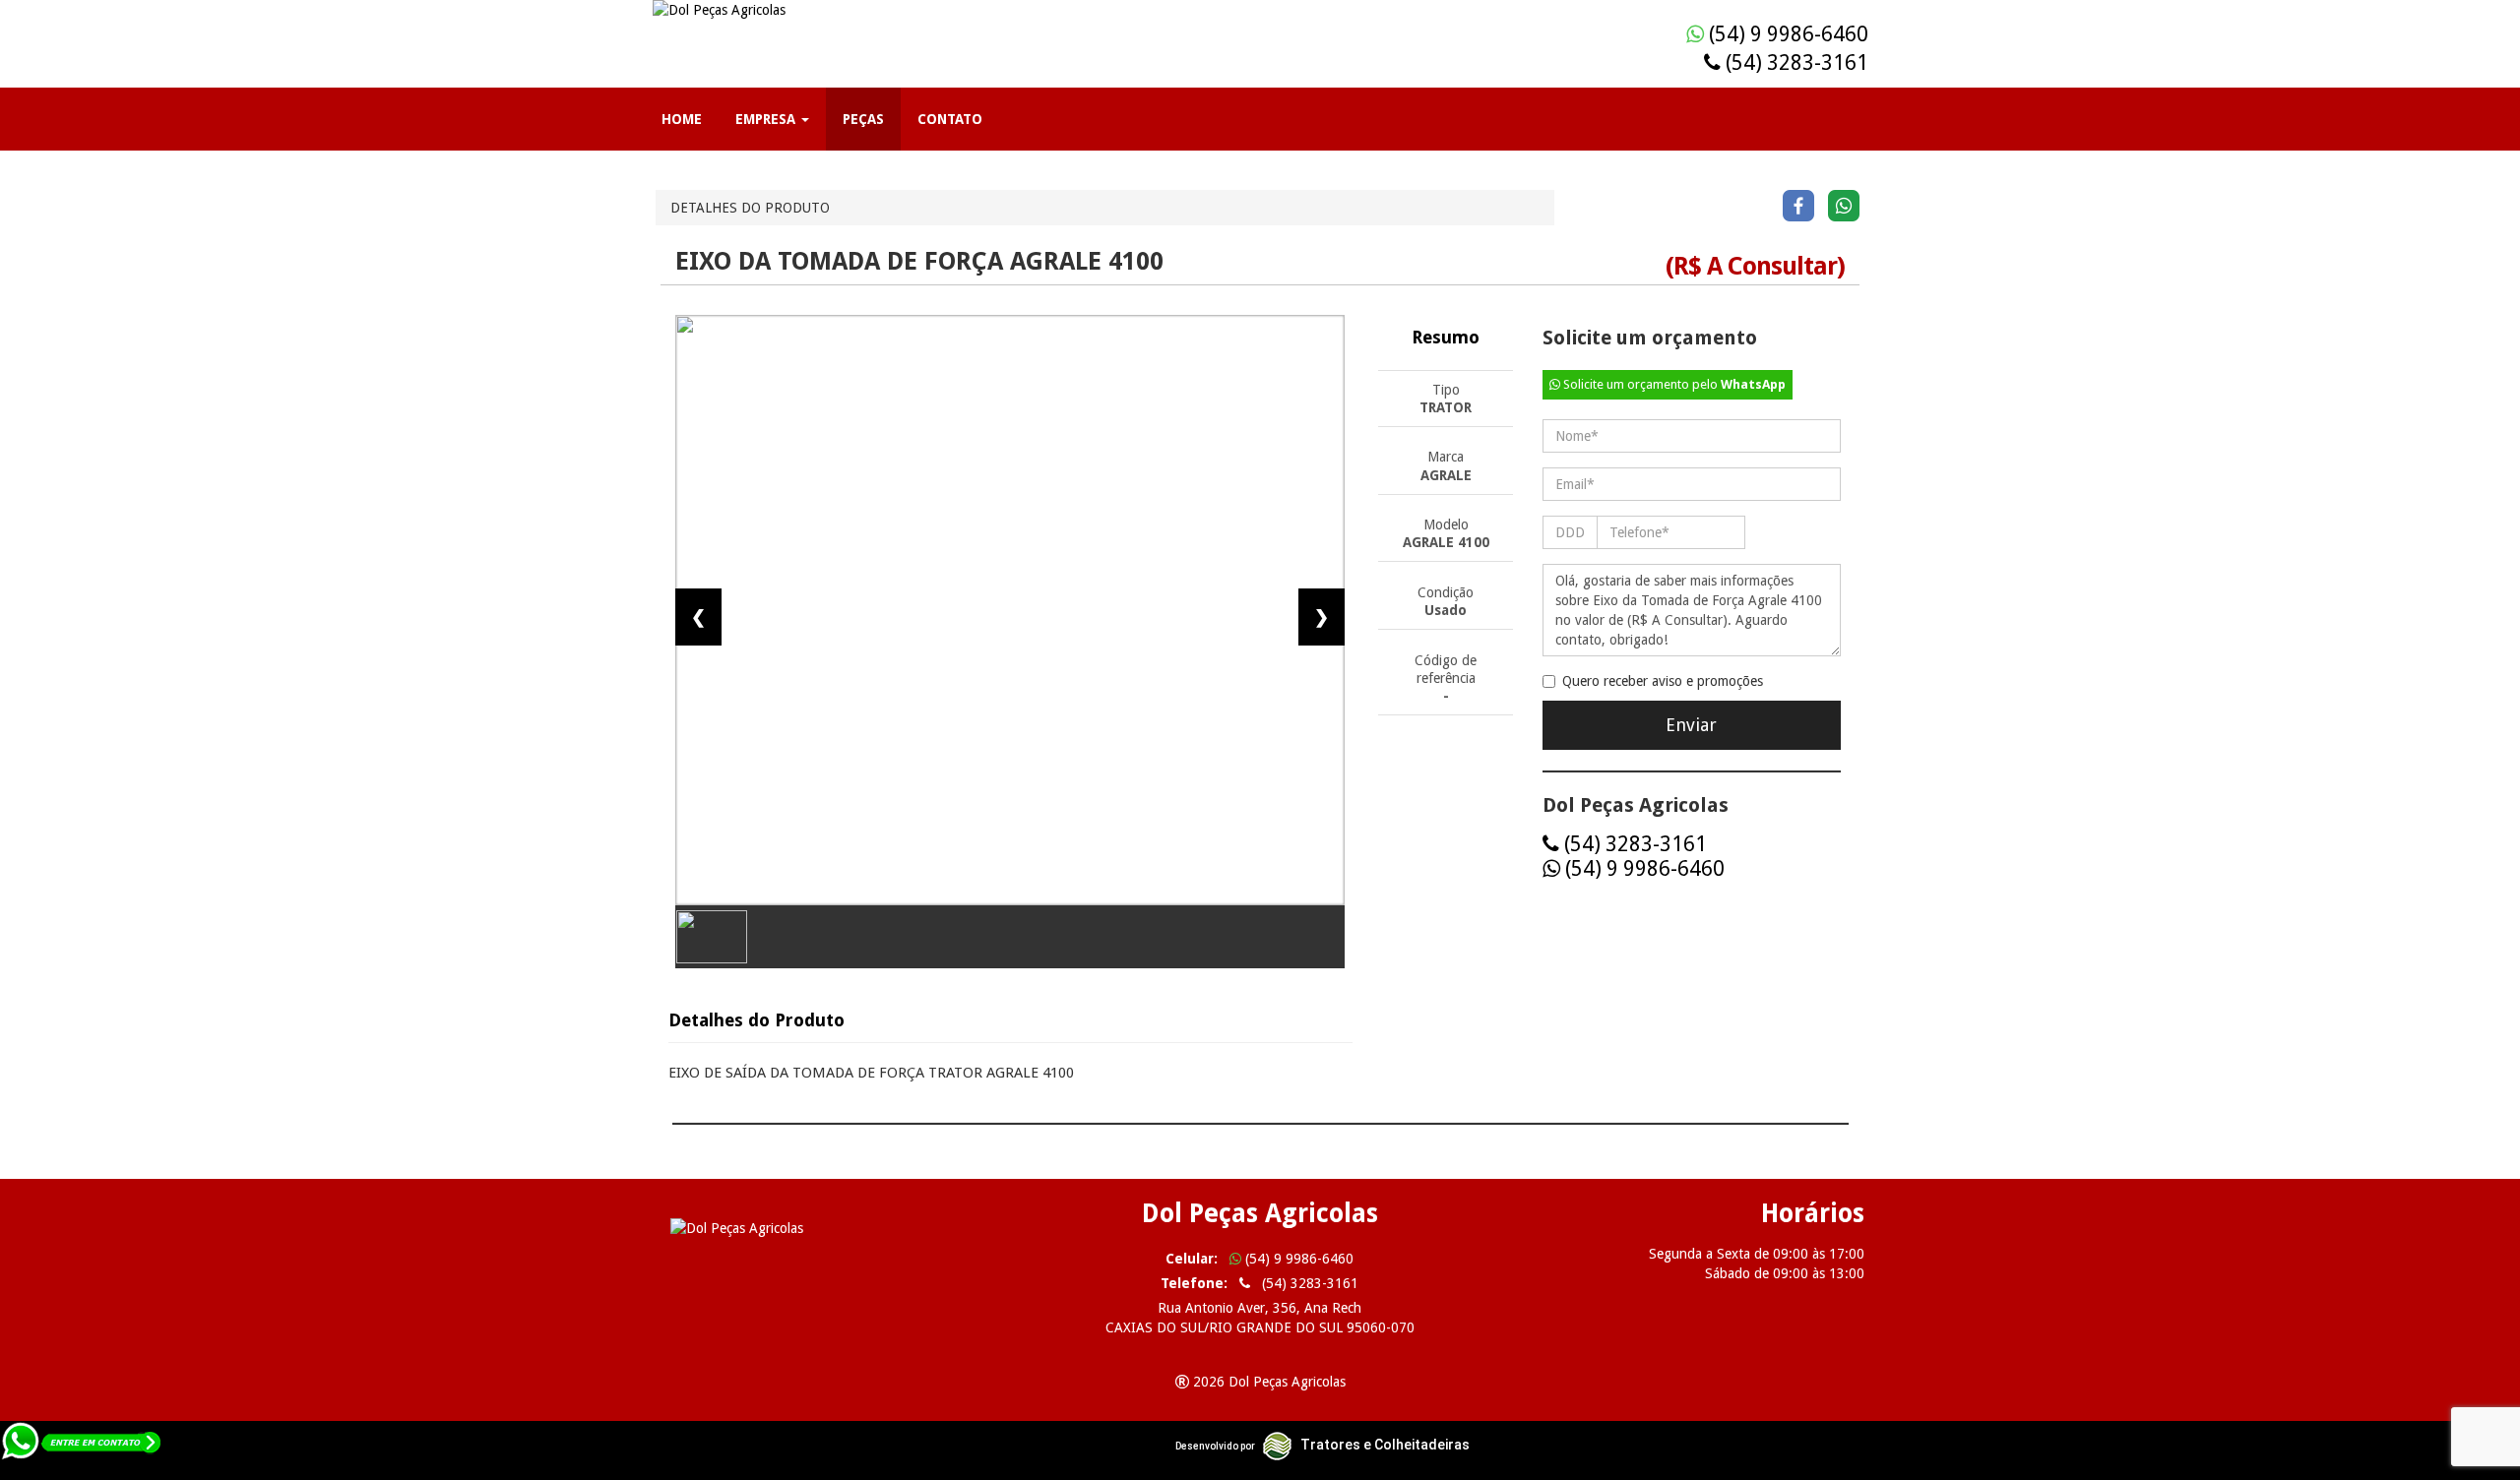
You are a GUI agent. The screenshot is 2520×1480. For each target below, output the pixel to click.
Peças (863, 119)
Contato (950, 119)
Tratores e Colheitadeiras (1385, 1445)
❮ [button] (698, 617)
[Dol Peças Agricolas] (847, 1228)
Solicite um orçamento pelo (1673, 384)
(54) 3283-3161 (1795, 62)
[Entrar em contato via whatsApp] (82, 1449)
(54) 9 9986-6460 (1786, 34)
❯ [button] (1322, 617)
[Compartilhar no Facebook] (1798, 205)
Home (682, 119)
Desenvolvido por (1215, 1446)
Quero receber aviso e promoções (1663, 681)
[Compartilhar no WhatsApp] (1844, 205)
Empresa (767, 119)
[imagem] (1010, 610)
